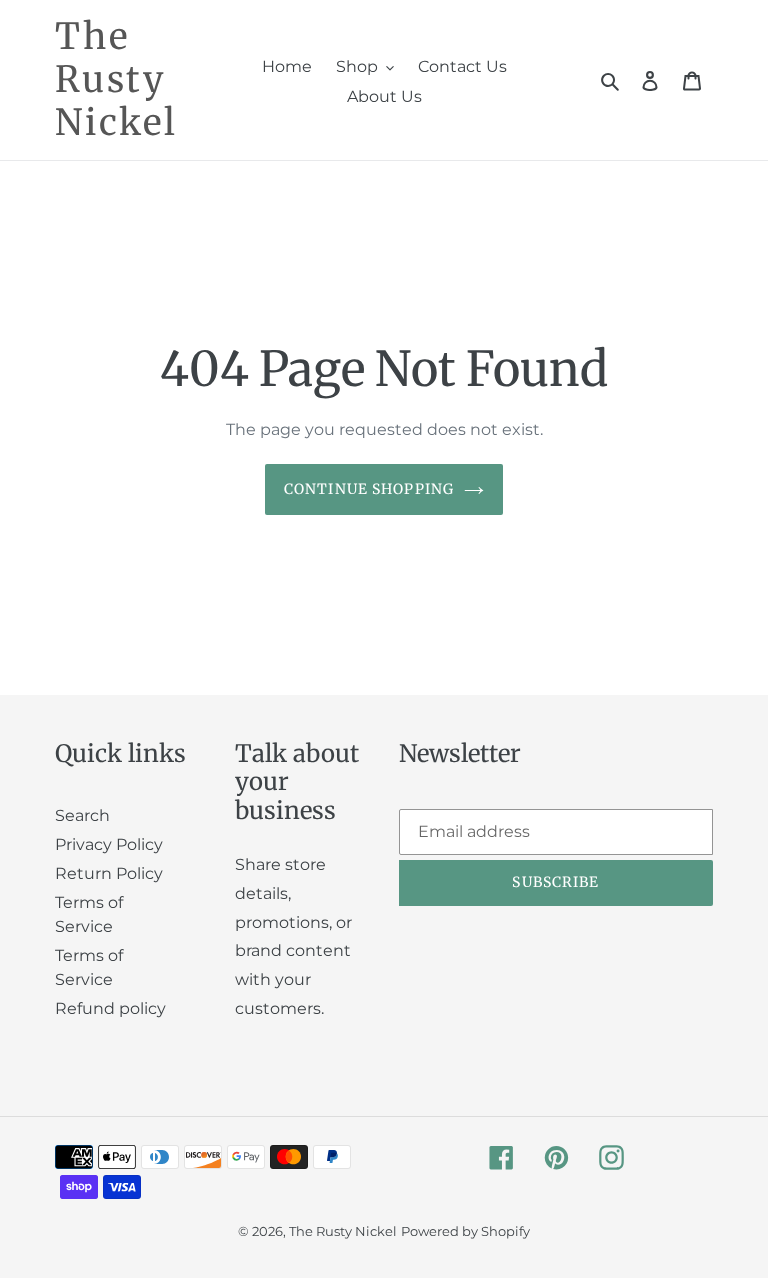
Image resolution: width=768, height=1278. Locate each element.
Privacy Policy (109, 844)
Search (82, 815)
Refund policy (110, 1008)
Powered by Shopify (465, 1231)
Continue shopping (369, 489)
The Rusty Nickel (116, 80)
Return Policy (109, 873)
